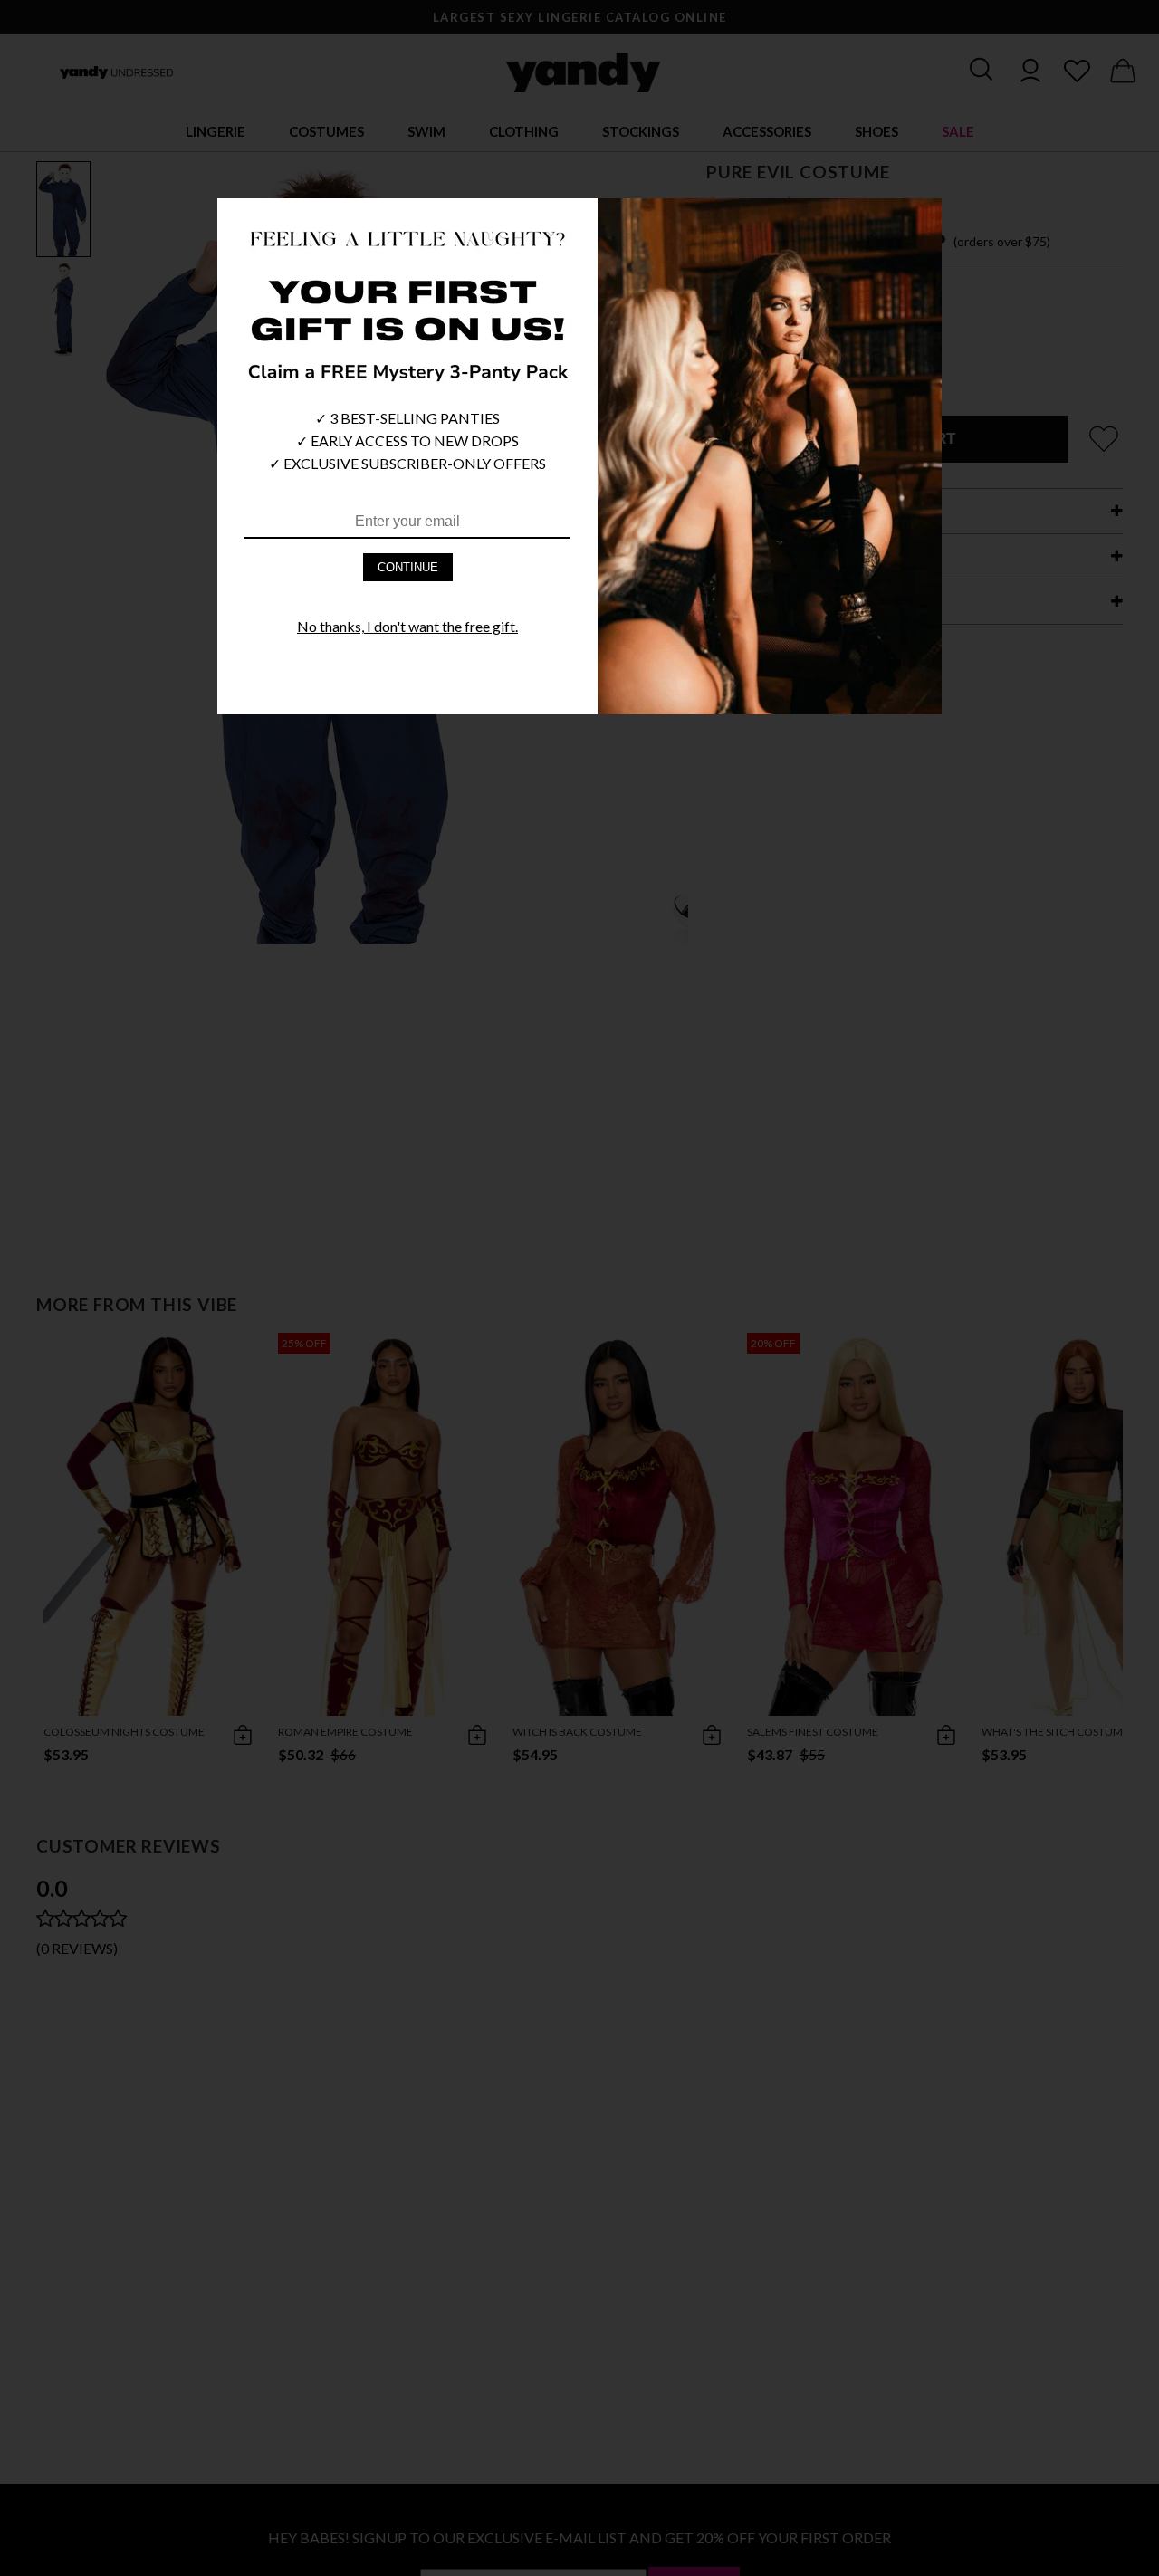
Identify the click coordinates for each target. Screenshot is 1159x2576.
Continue (408, 567)
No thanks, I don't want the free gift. (407, 626)
